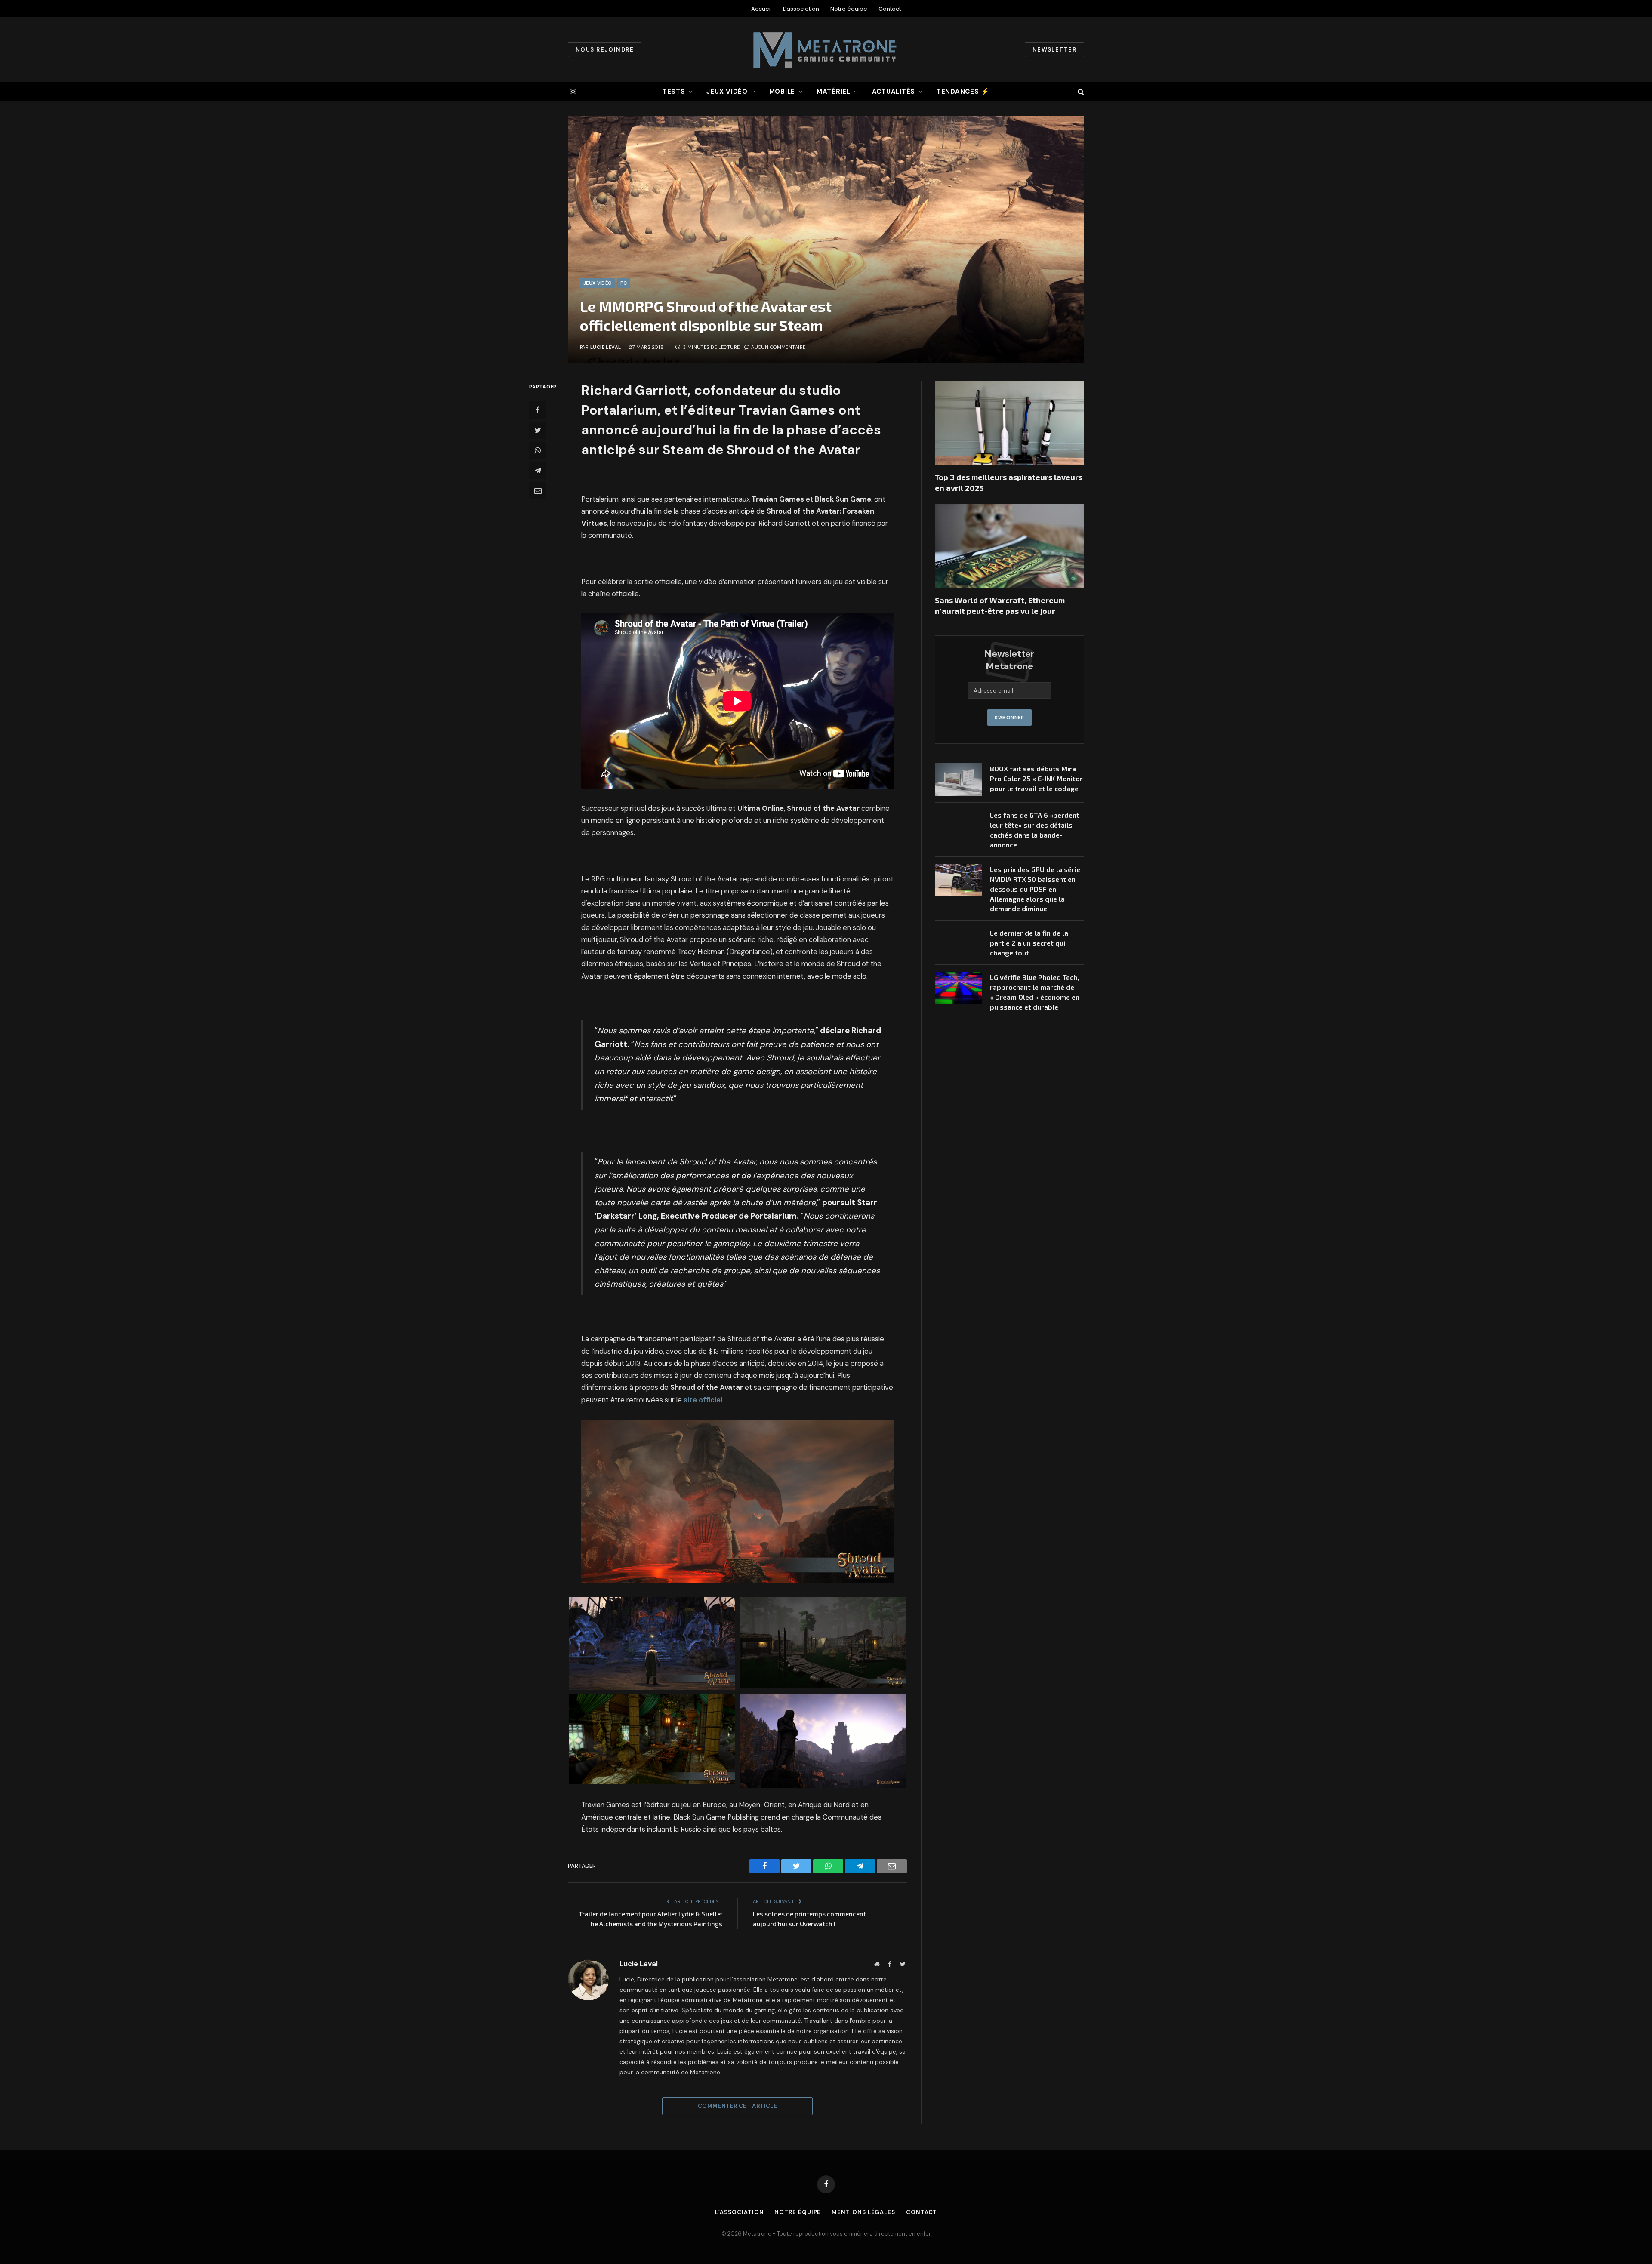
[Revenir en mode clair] (572, 92)
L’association (801, 9)
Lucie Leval (606, 347)
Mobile (782, 92)
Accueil (761, 9)
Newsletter (1054, 50)
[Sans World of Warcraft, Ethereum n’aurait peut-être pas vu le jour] (1009, 546)
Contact (890, 9)
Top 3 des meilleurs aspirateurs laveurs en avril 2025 (1009, 482)
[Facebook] (538, 410)
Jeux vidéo (727, 92)
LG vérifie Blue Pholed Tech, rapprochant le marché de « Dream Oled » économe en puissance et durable (1035, 992)
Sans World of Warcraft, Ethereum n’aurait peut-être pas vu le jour (1000, 605)
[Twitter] (538, 430)
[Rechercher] (1080, 91)
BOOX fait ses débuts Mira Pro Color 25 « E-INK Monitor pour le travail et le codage (1036, 778)
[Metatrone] (826, 49)
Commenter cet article (737, 2106)
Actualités (894, 92)
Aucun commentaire (778, 347)
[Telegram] (538, 471)
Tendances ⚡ (963, 92)
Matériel (834, 92)
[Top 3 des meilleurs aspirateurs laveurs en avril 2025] (1009, 423)
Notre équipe (849, 9)
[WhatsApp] (538, 450)
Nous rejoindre (605, 50)
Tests (674, 92)
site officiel (703, 1400)
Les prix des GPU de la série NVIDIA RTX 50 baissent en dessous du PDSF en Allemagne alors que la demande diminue (1035, 889)
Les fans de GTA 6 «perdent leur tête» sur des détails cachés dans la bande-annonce (1035, 830)
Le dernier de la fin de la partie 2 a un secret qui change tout (1029, 943)
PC (624, 283)
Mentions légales (863, 2212)
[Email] (538, 491)
